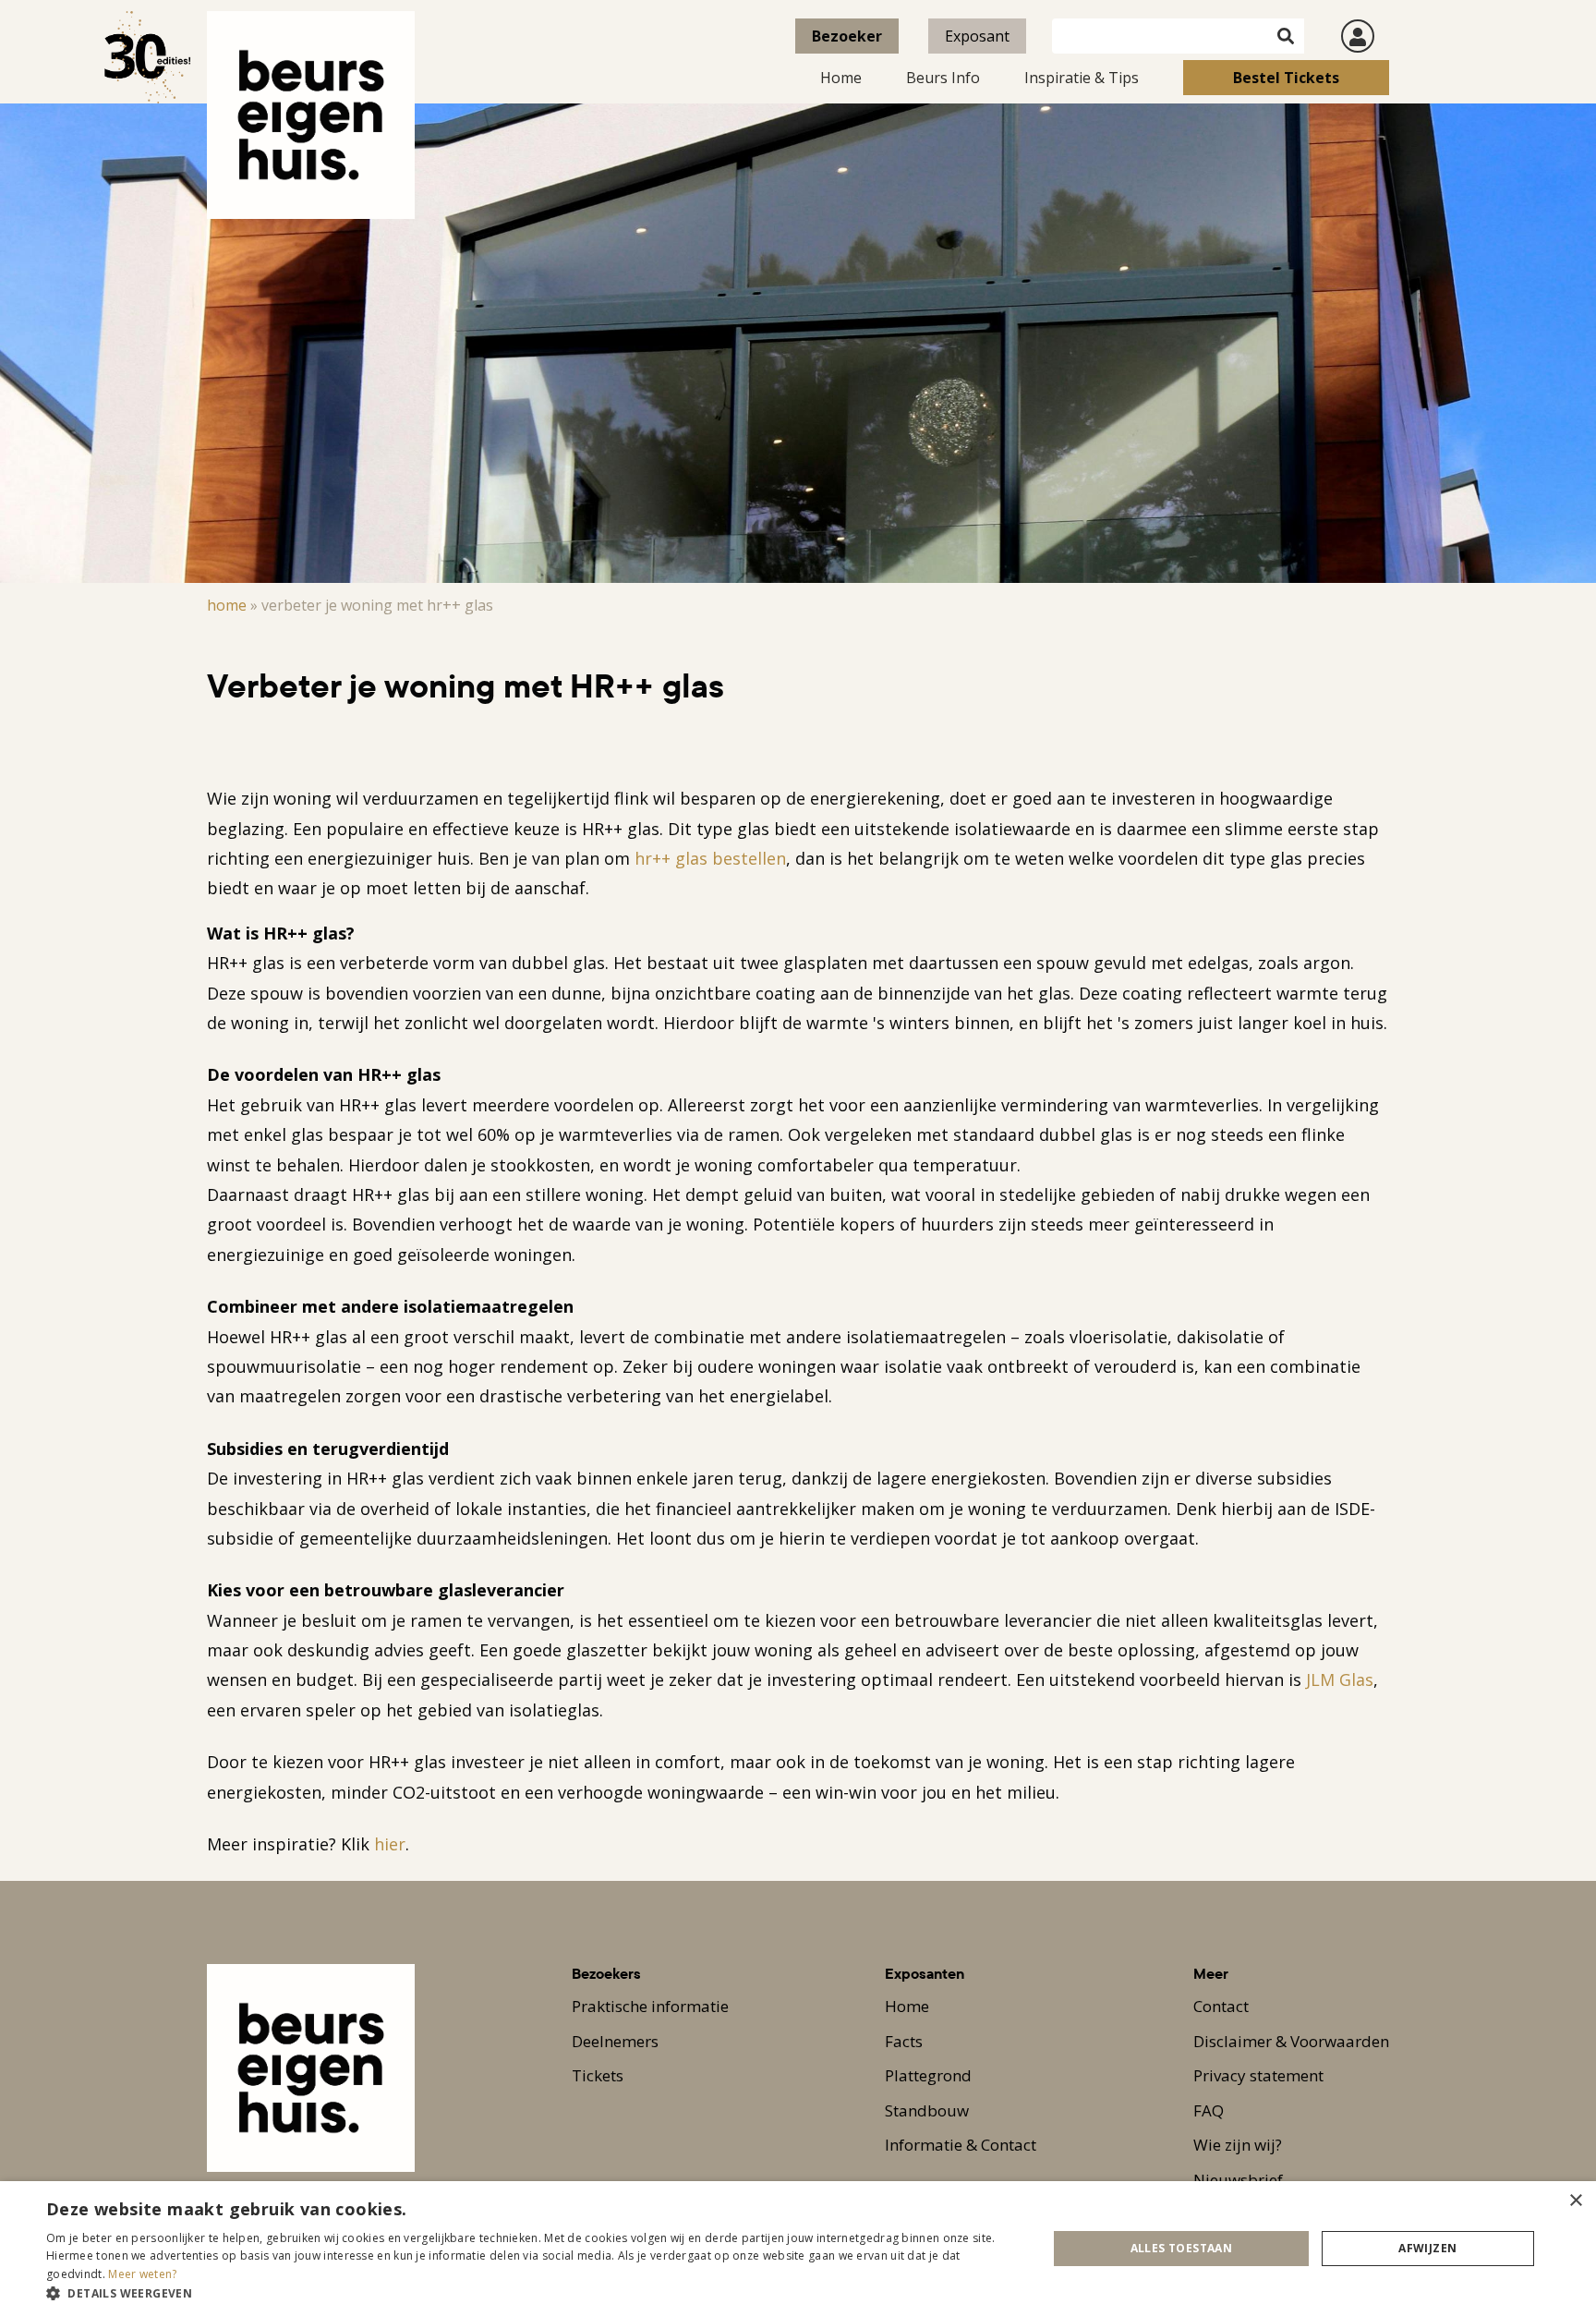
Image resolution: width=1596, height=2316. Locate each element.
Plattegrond (928, 2075)
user (1358, 36)
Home (841, 78)
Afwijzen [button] (1427, 2248)
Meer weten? (142, 2274)
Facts (904, 2041)
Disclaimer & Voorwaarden (1291, 2041)
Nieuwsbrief (1238, 2180)
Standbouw (927, 2110)
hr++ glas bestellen (710, 858)
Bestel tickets (1286, 78)
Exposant (977, 36)
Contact (1221, 2006)
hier (390, 1844)
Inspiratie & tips (1082, 78)
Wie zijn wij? (1238, 2145)
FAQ (1209, 2110)
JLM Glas (1340, 1679)
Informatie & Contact (961, 2145)
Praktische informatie (650, 2006)
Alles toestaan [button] (1182, 2248)
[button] (532, 2293)
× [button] (1575, 2201)
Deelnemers (615, 2041)
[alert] (798, 2249)
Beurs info (943, 78)
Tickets (598, 2075)
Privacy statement (1258, 2075)
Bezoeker (847, 36)
